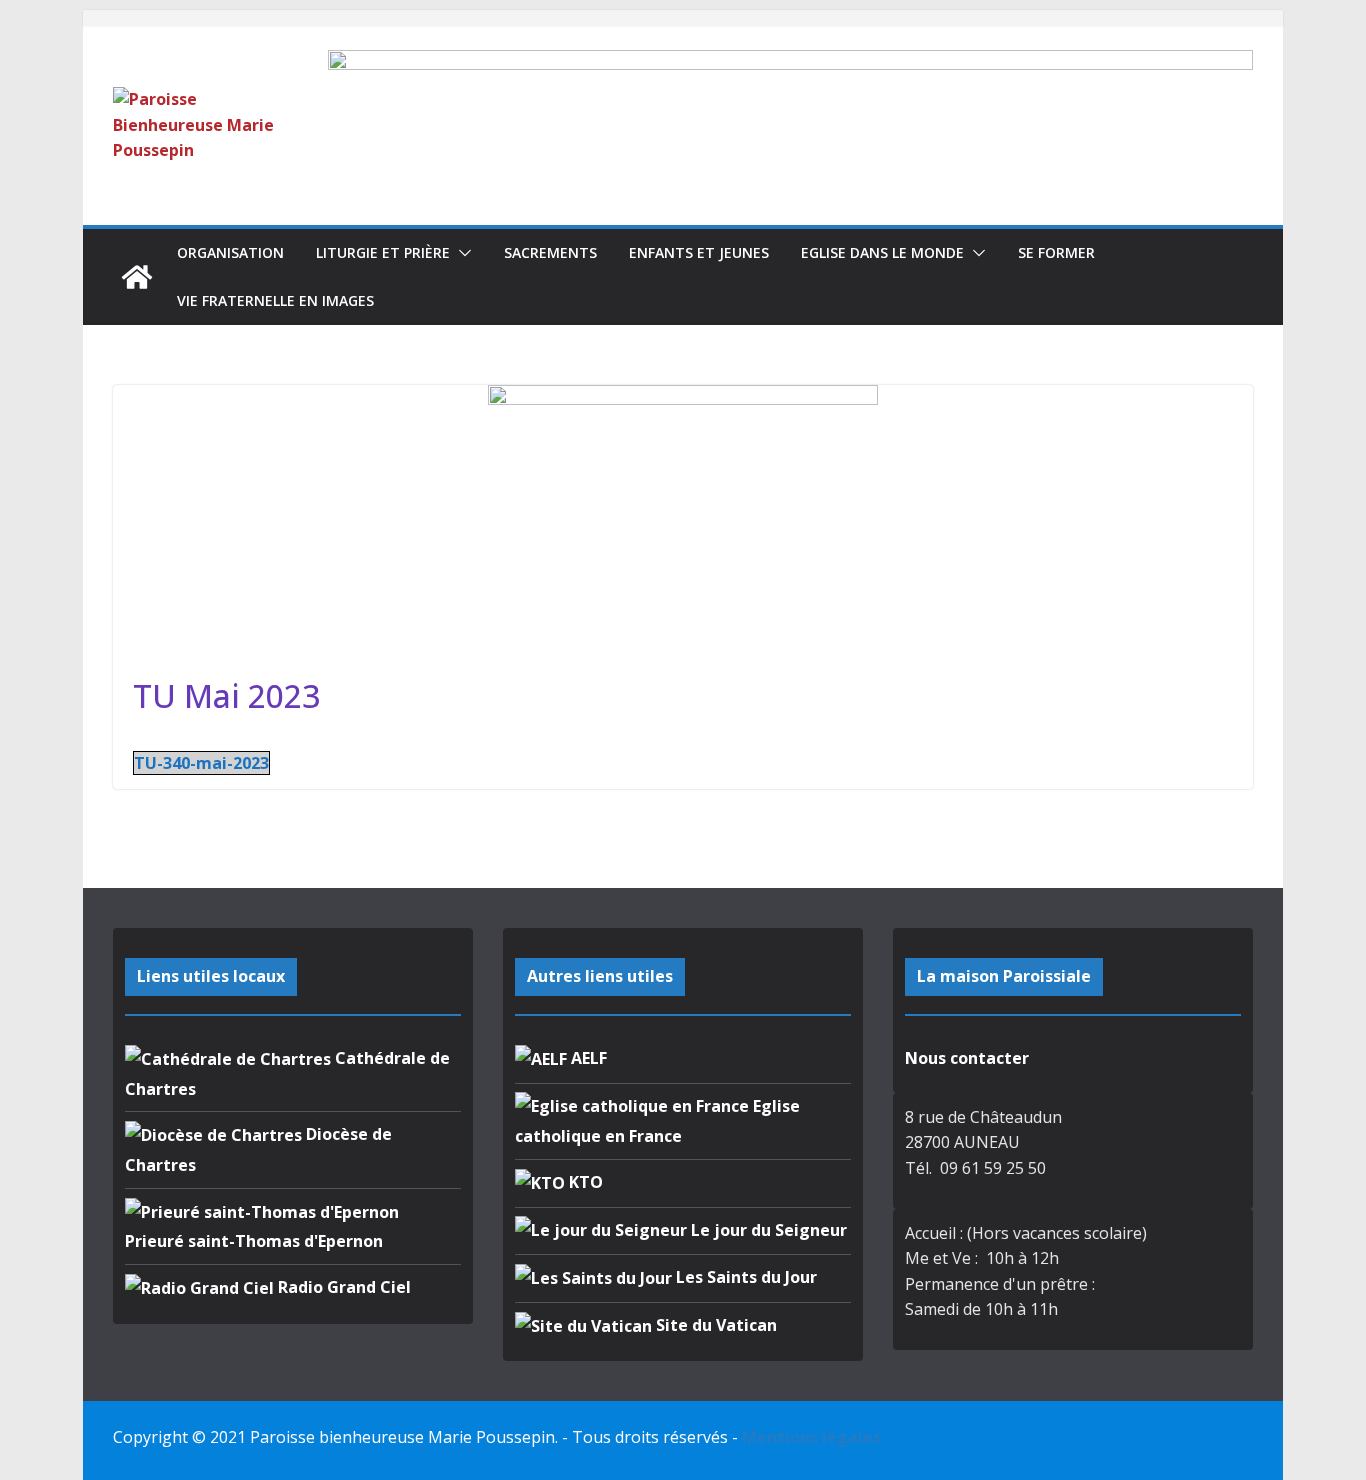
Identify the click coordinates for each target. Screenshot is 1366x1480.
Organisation (230, 252)
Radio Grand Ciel (342, 1287)
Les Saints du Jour (744, 1277)
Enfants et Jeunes (699, 252)
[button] (461, 253)
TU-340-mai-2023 (201, 763)
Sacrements (550, 252)
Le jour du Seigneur (767, 1230)
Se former (1056, 252)
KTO (584, 1182)
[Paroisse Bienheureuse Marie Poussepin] (137, 277)
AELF (587, 1058)
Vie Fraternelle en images (275, 300)
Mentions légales (811, 1437)
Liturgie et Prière (383, 252)
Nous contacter (967, 1058)
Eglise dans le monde (882, 252)
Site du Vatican (714, 1325)
